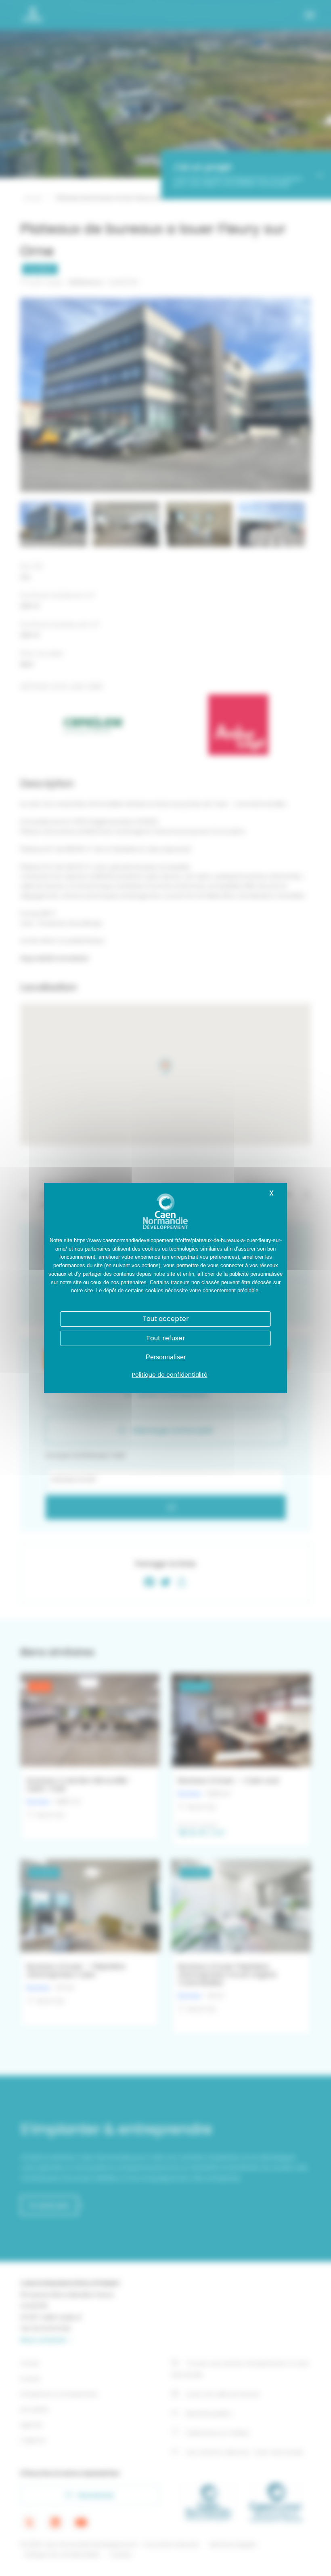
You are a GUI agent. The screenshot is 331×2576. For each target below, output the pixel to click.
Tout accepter (166, 1319)
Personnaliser (166, 1357)
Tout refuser (166, 1338)
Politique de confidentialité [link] (170, 1375)
